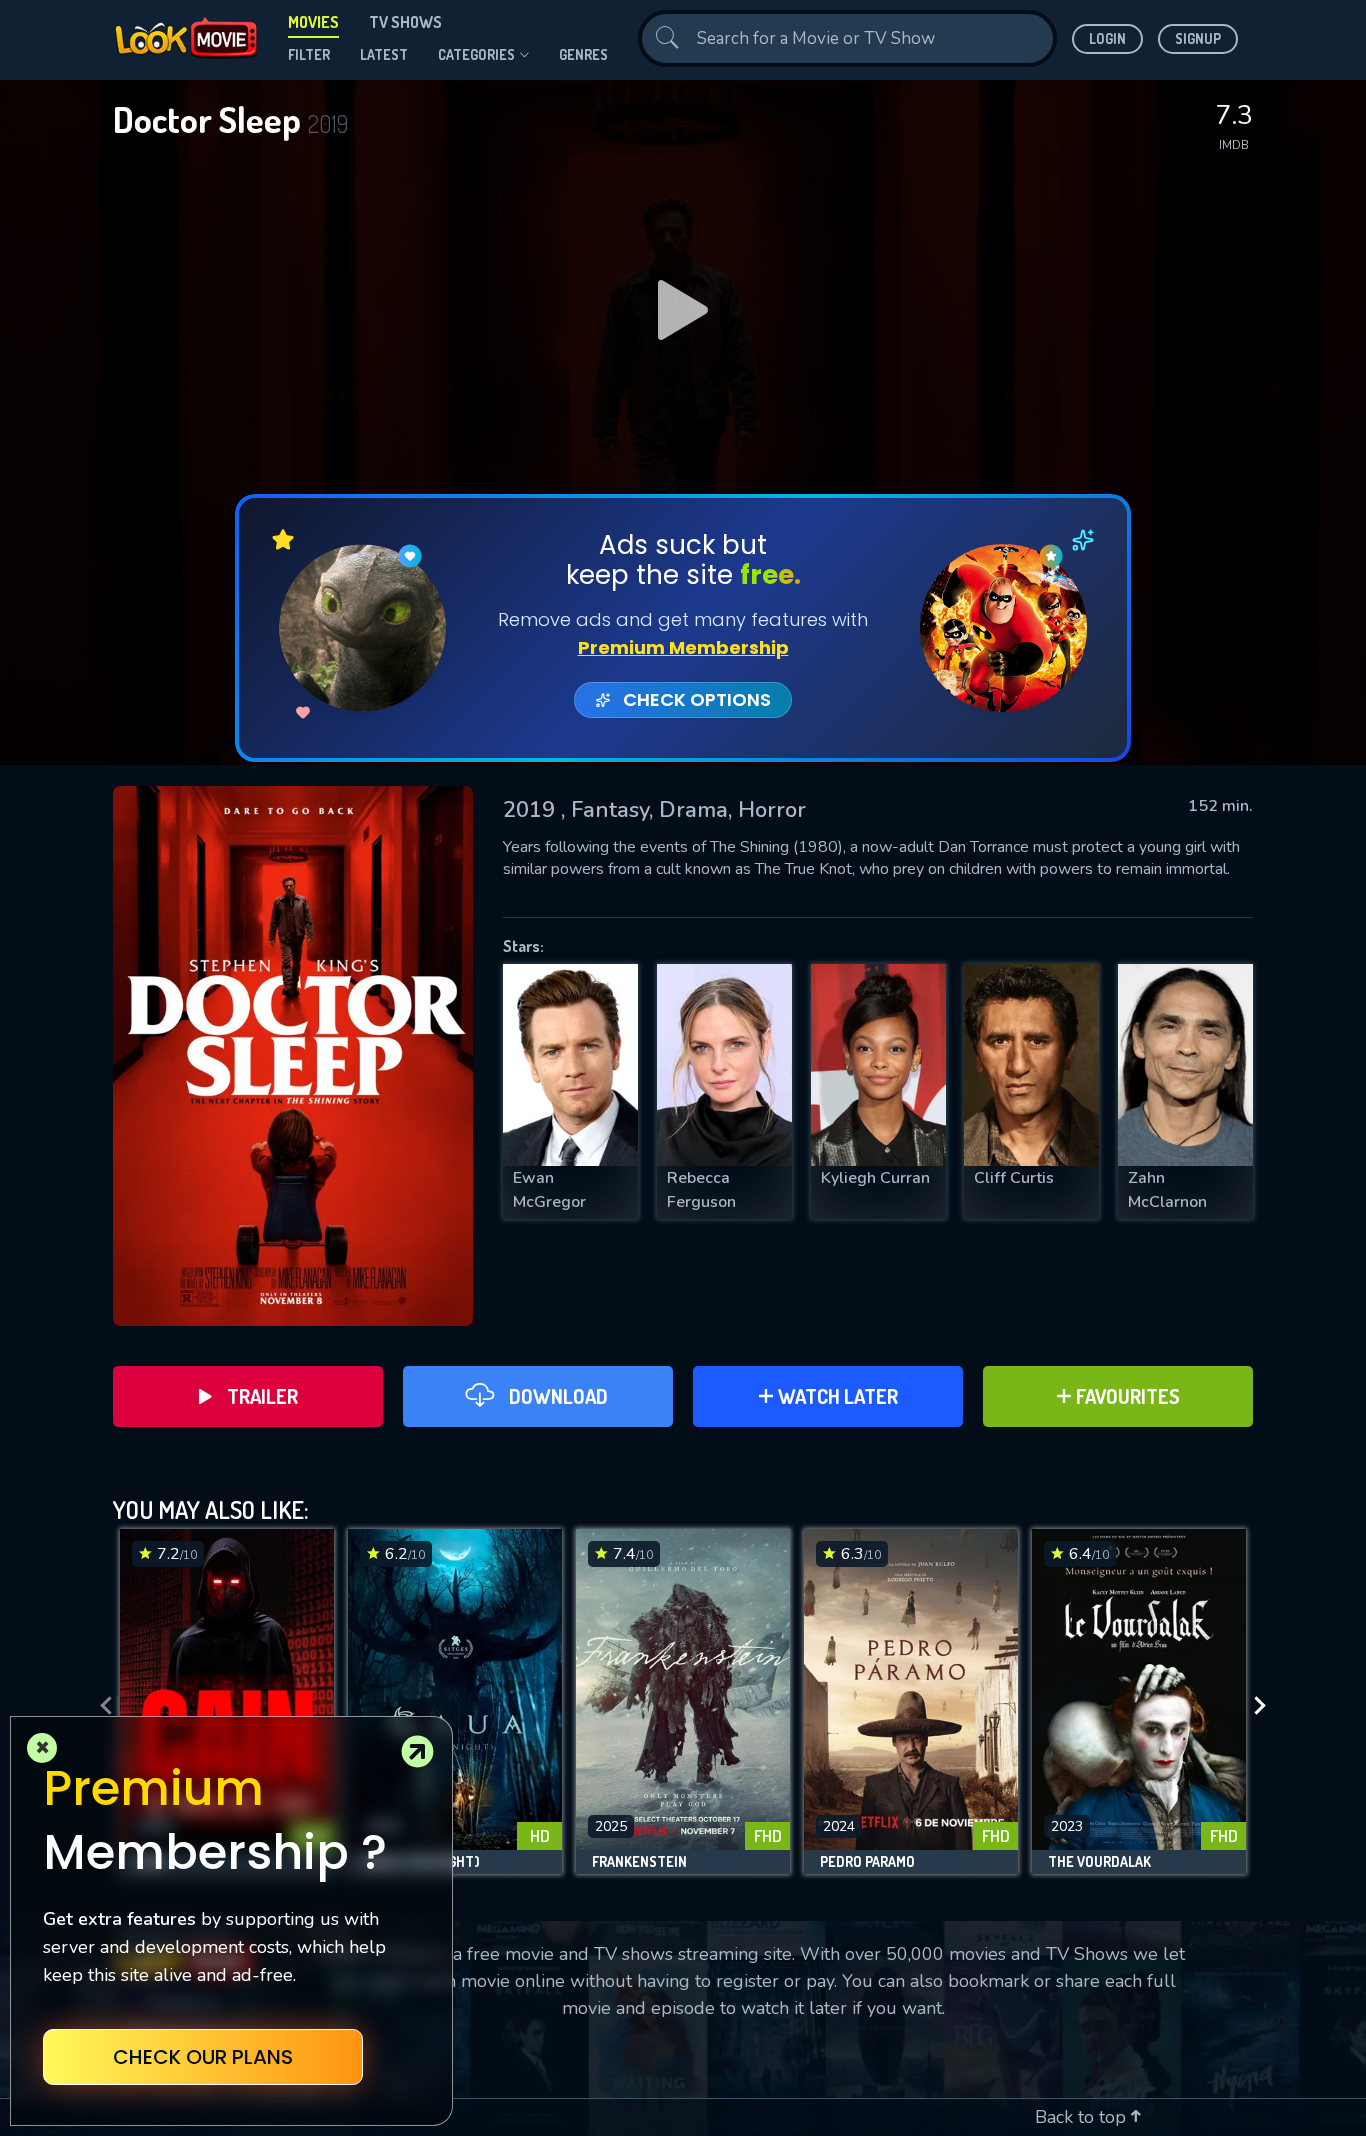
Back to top (1083, 2117)
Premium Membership (683, 647)
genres (583, 54)
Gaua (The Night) (422, 1862)
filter (309, 54)
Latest (384, 54)
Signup (1198, 38)
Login (1107, 38)
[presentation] (100, 1706)
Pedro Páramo (867, 1862)
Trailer (262, 1396)
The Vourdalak (1099, 1862)
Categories (476, 54)
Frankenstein (639, 1862)
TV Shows (405, 22)
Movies (313, 22)
